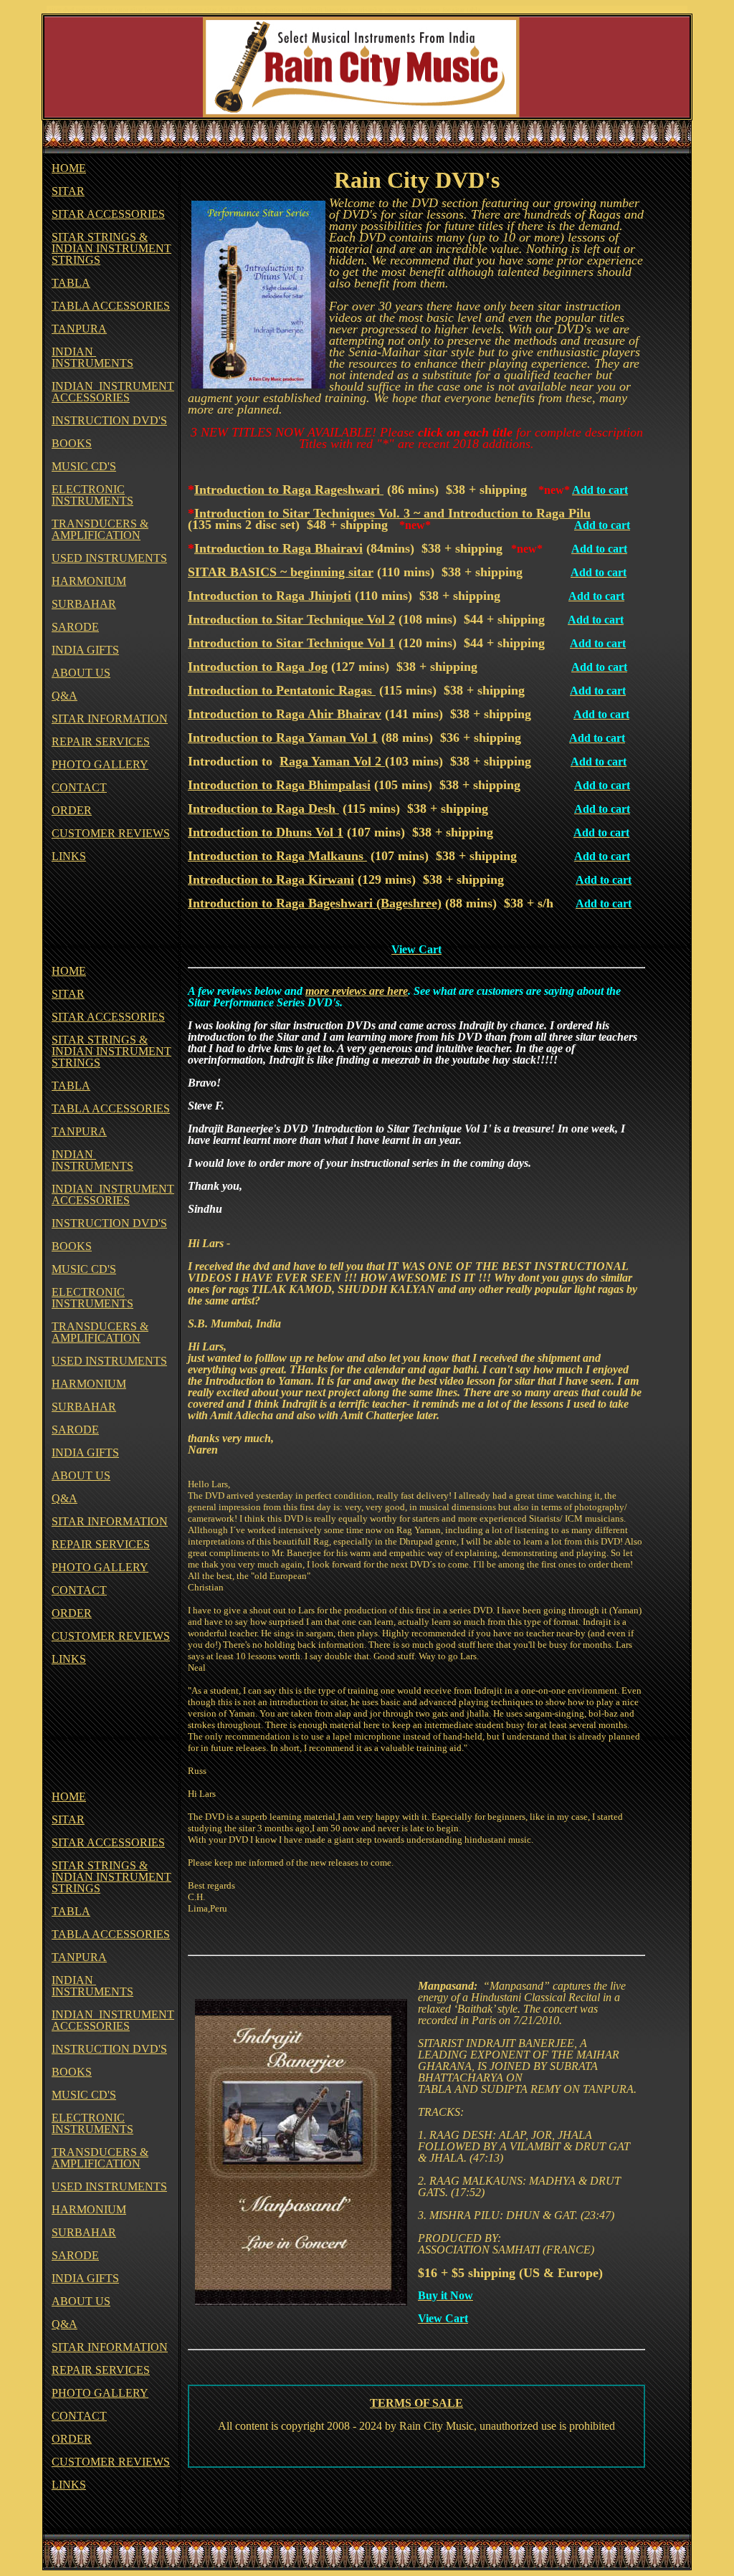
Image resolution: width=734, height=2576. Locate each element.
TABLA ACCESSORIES (111, 306)
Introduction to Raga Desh (263, 808)
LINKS (69, 856)
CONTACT (79, 787)
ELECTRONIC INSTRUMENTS (92, 495)
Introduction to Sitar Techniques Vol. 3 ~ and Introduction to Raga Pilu (392, 513)
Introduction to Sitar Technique (276, 619)
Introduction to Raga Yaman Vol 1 (283, 738)
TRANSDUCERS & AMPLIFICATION (100, 529)
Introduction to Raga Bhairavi (278, 548)
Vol (376, 619)
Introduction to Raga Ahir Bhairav (285, 714)
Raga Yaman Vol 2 (332, 761)
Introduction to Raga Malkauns (277, 856)
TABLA (71, 283)
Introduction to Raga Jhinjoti (270, 596)
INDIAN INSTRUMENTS (92, 357)
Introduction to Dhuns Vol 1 (266, 832)
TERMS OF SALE (416, 2403)
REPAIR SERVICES (101, 741)
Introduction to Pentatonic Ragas (282, 690)
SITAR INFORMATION (110, 719)
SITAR (68, 191)
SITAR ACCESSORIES (108, 214)
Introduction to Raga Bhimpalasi (279, 785)
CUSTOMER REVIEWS (111, 833)
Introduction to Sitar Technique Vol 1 (291, 643)
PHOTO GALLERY (100, 764)
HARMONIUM (89, 581)
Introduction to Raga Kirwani (271, 879)
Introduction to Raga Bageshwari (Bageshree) (315, 903)
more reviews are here (357, 991)
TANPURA (79, 329)
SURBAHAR (84, 604)
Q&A (65, 696)
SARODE (75, 627)
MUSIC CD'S (84, 466)
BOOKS (72, 443)
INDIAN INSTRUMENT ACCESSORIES (113, 392)
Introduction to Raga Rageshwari (289, 490)
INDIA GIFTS (85, 650)
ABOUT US (81, 673)
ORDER (72, 810)
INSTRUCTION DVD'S (109, 420)
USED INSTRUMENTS (109, 558)
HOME (69, 168)
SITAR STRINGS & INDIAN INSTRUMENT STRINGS (111, 248)
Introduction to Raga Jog (258, 667)
